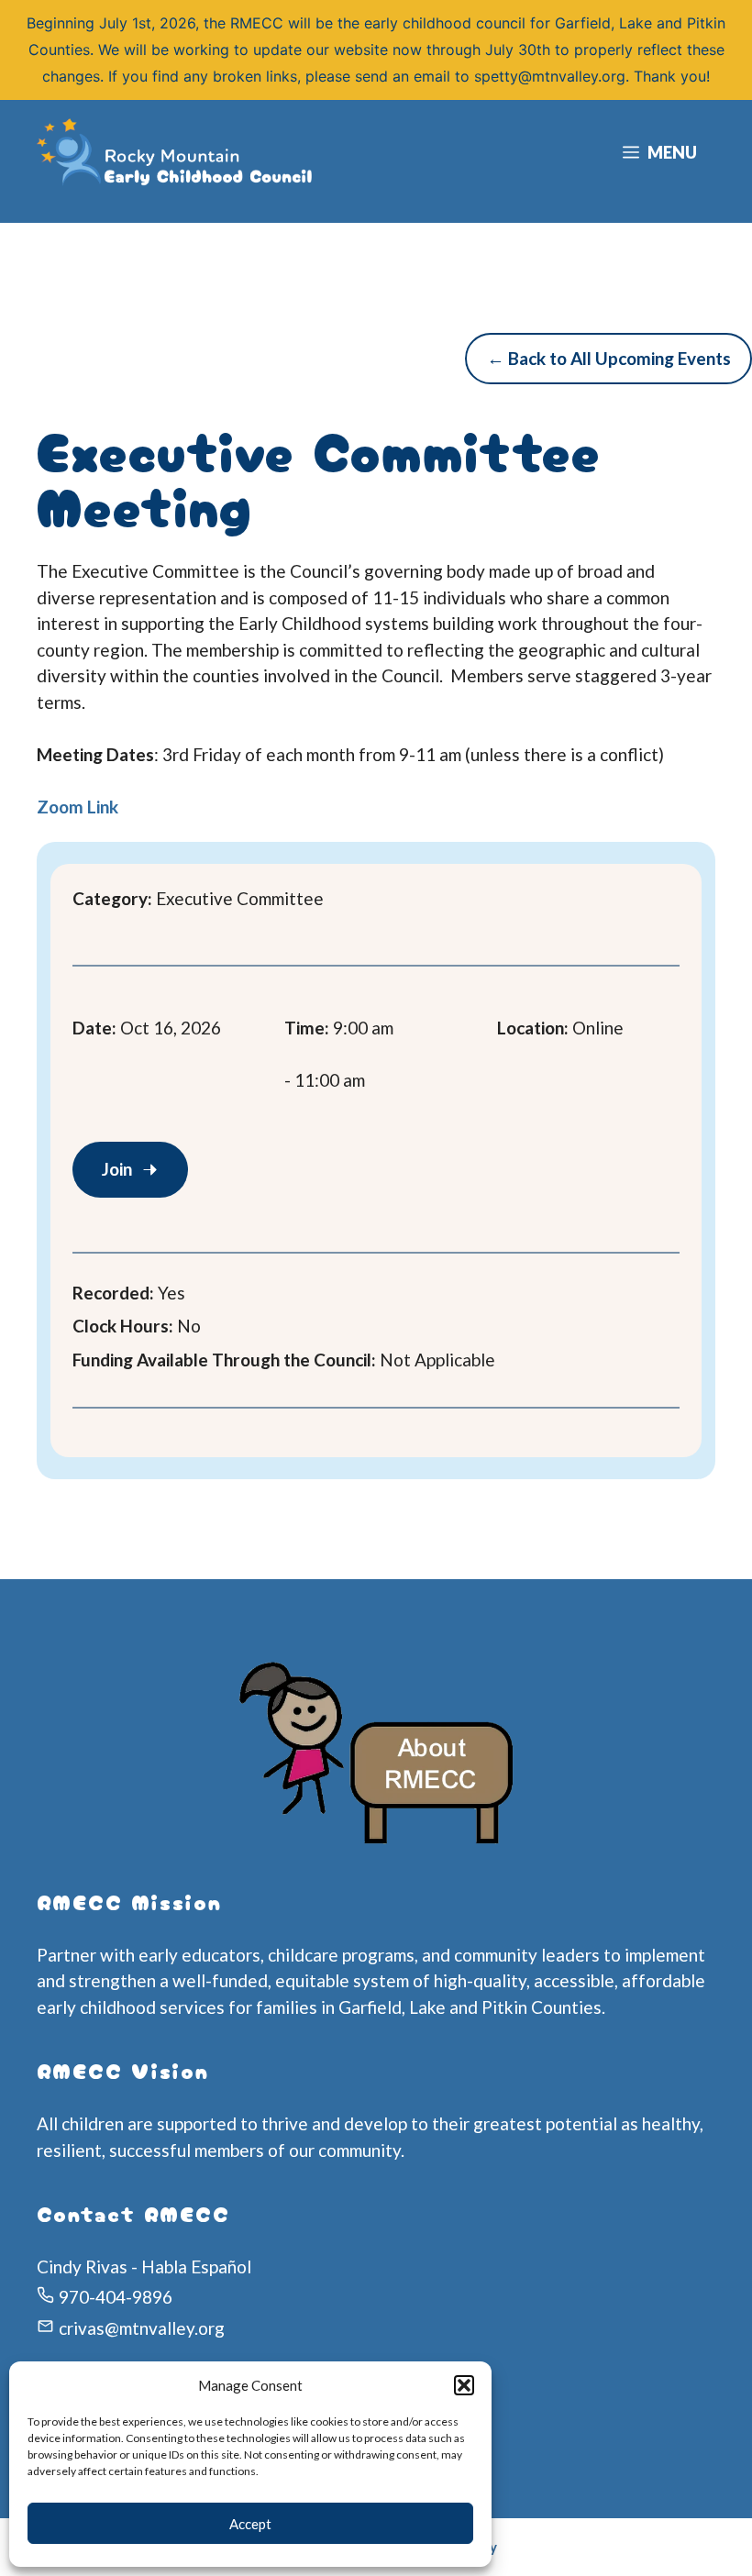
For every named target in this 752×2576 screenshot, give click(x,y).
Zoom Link (77, 807)
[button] (464, 2385)
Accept (250, 2524)
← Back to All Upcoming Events (609, 358)
